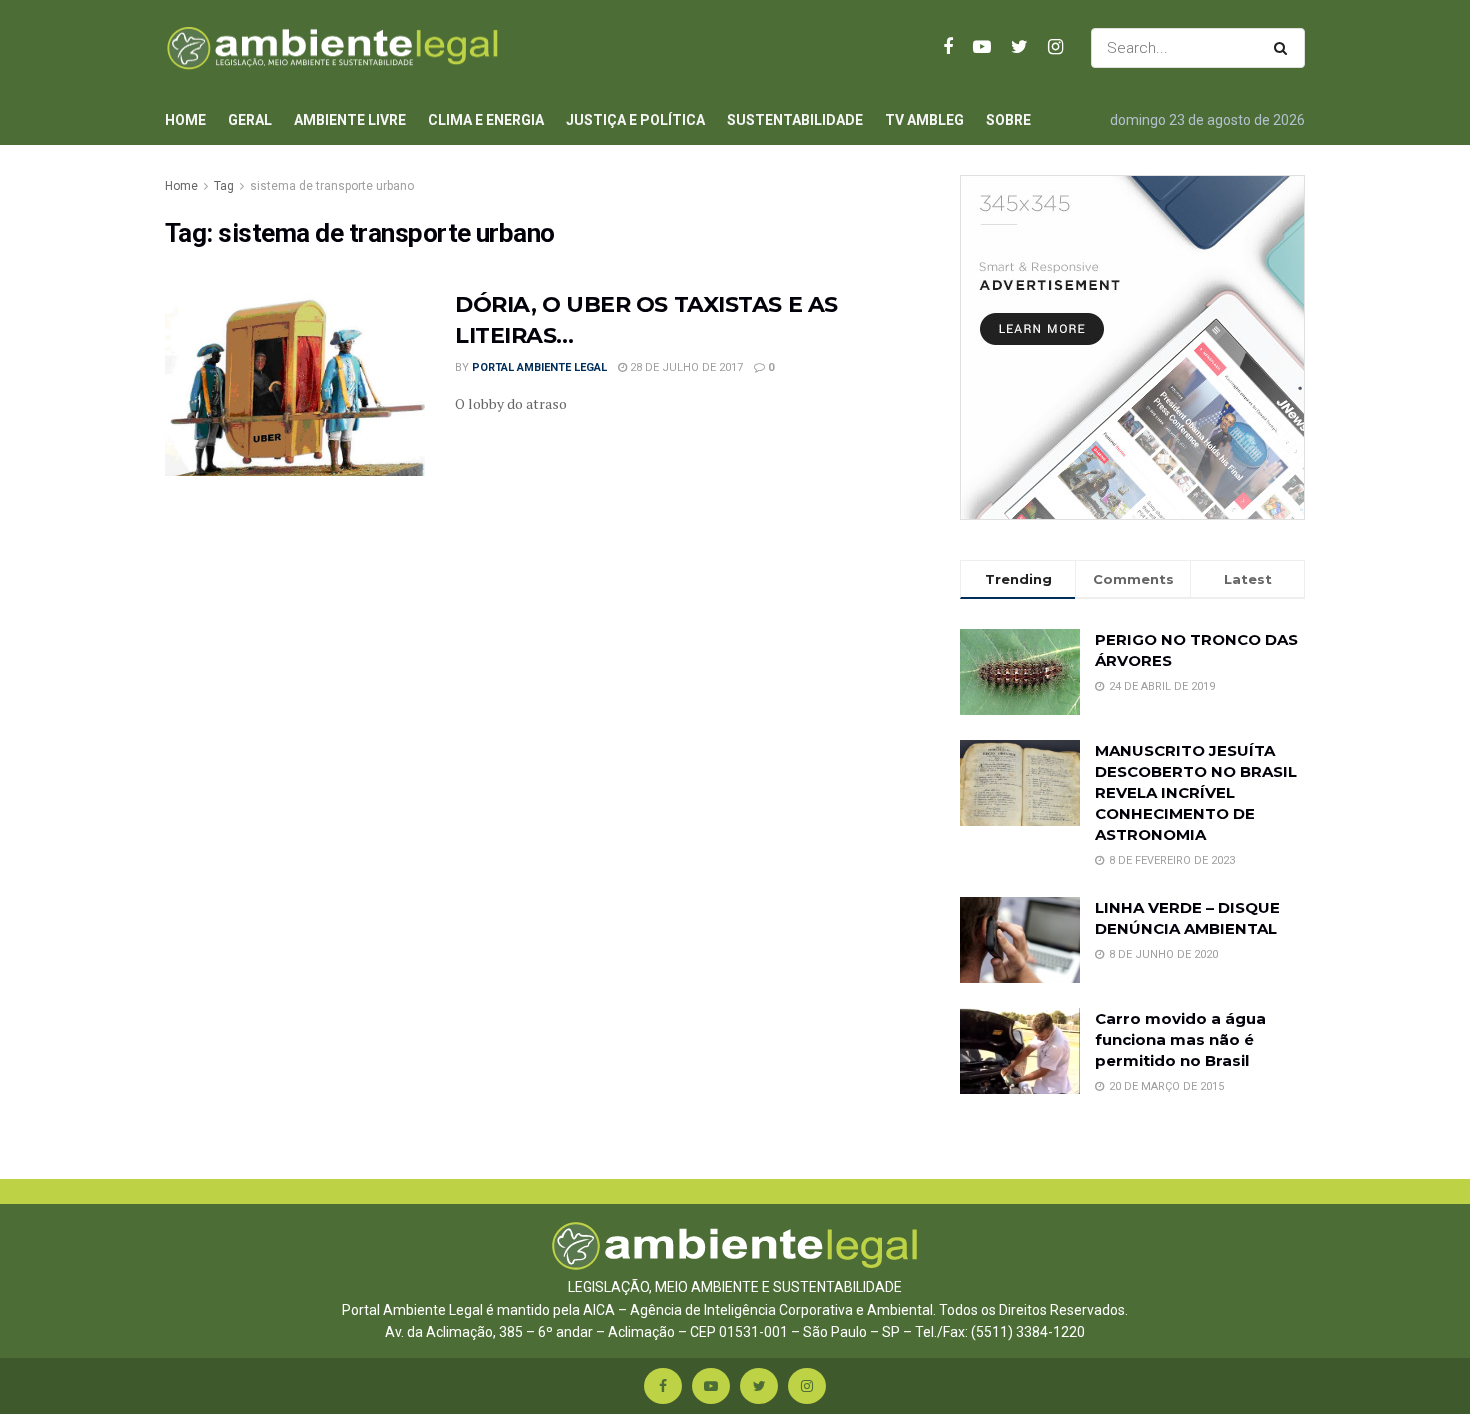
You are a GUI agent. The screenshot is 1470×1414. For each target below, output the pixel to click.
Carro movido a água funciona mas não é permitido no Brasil (1180, 1039)
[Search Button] (1284, 48)
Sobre (1008, 120)
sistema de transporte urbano (332, 186)
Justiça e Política (635, 120)
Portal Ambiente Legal (539, 367)
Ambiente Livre (350, 120)
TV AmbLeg (924, 120)
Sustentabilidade (795, 120)
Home (185, 120)
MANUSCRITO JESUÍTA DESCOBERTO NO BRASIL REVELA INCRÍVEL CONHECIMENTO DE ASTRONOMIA (1196, 792)
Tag (224, 186)
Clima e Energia (486, 120)
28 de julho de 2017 (685, 367)
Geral (250, 120)
